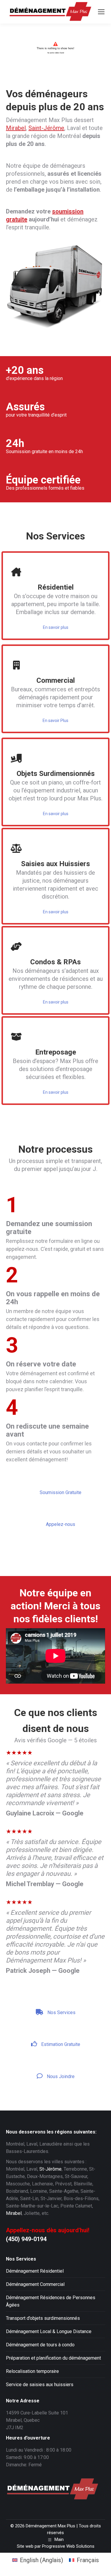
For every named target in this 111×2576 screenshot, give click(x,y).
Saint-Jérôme (46, 128)
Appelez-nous (60, 1524)
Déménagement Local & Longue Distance (49, 2331)
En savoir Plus (55, 721)
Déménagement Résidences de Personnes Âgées (51, 2301)
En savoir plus (56, 627)
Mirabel (16, 128)
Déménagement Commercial (35, 2284)
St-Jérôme (50, 2169)
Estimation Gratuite (60, 2044)
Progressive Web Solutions (68, 2546)
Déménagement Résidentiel (35, 2271)
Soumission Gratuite (60, 1492)
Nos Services (61, 2012)
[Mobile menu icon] (101, 12)
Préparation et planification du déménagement (53, 2358)
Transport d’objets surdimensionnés (43, 2318)
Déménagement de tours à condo (40, 2345)
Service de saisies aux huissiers (40, 2385)
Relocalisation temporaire (32, 2371)
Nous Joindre (60, 2076)
